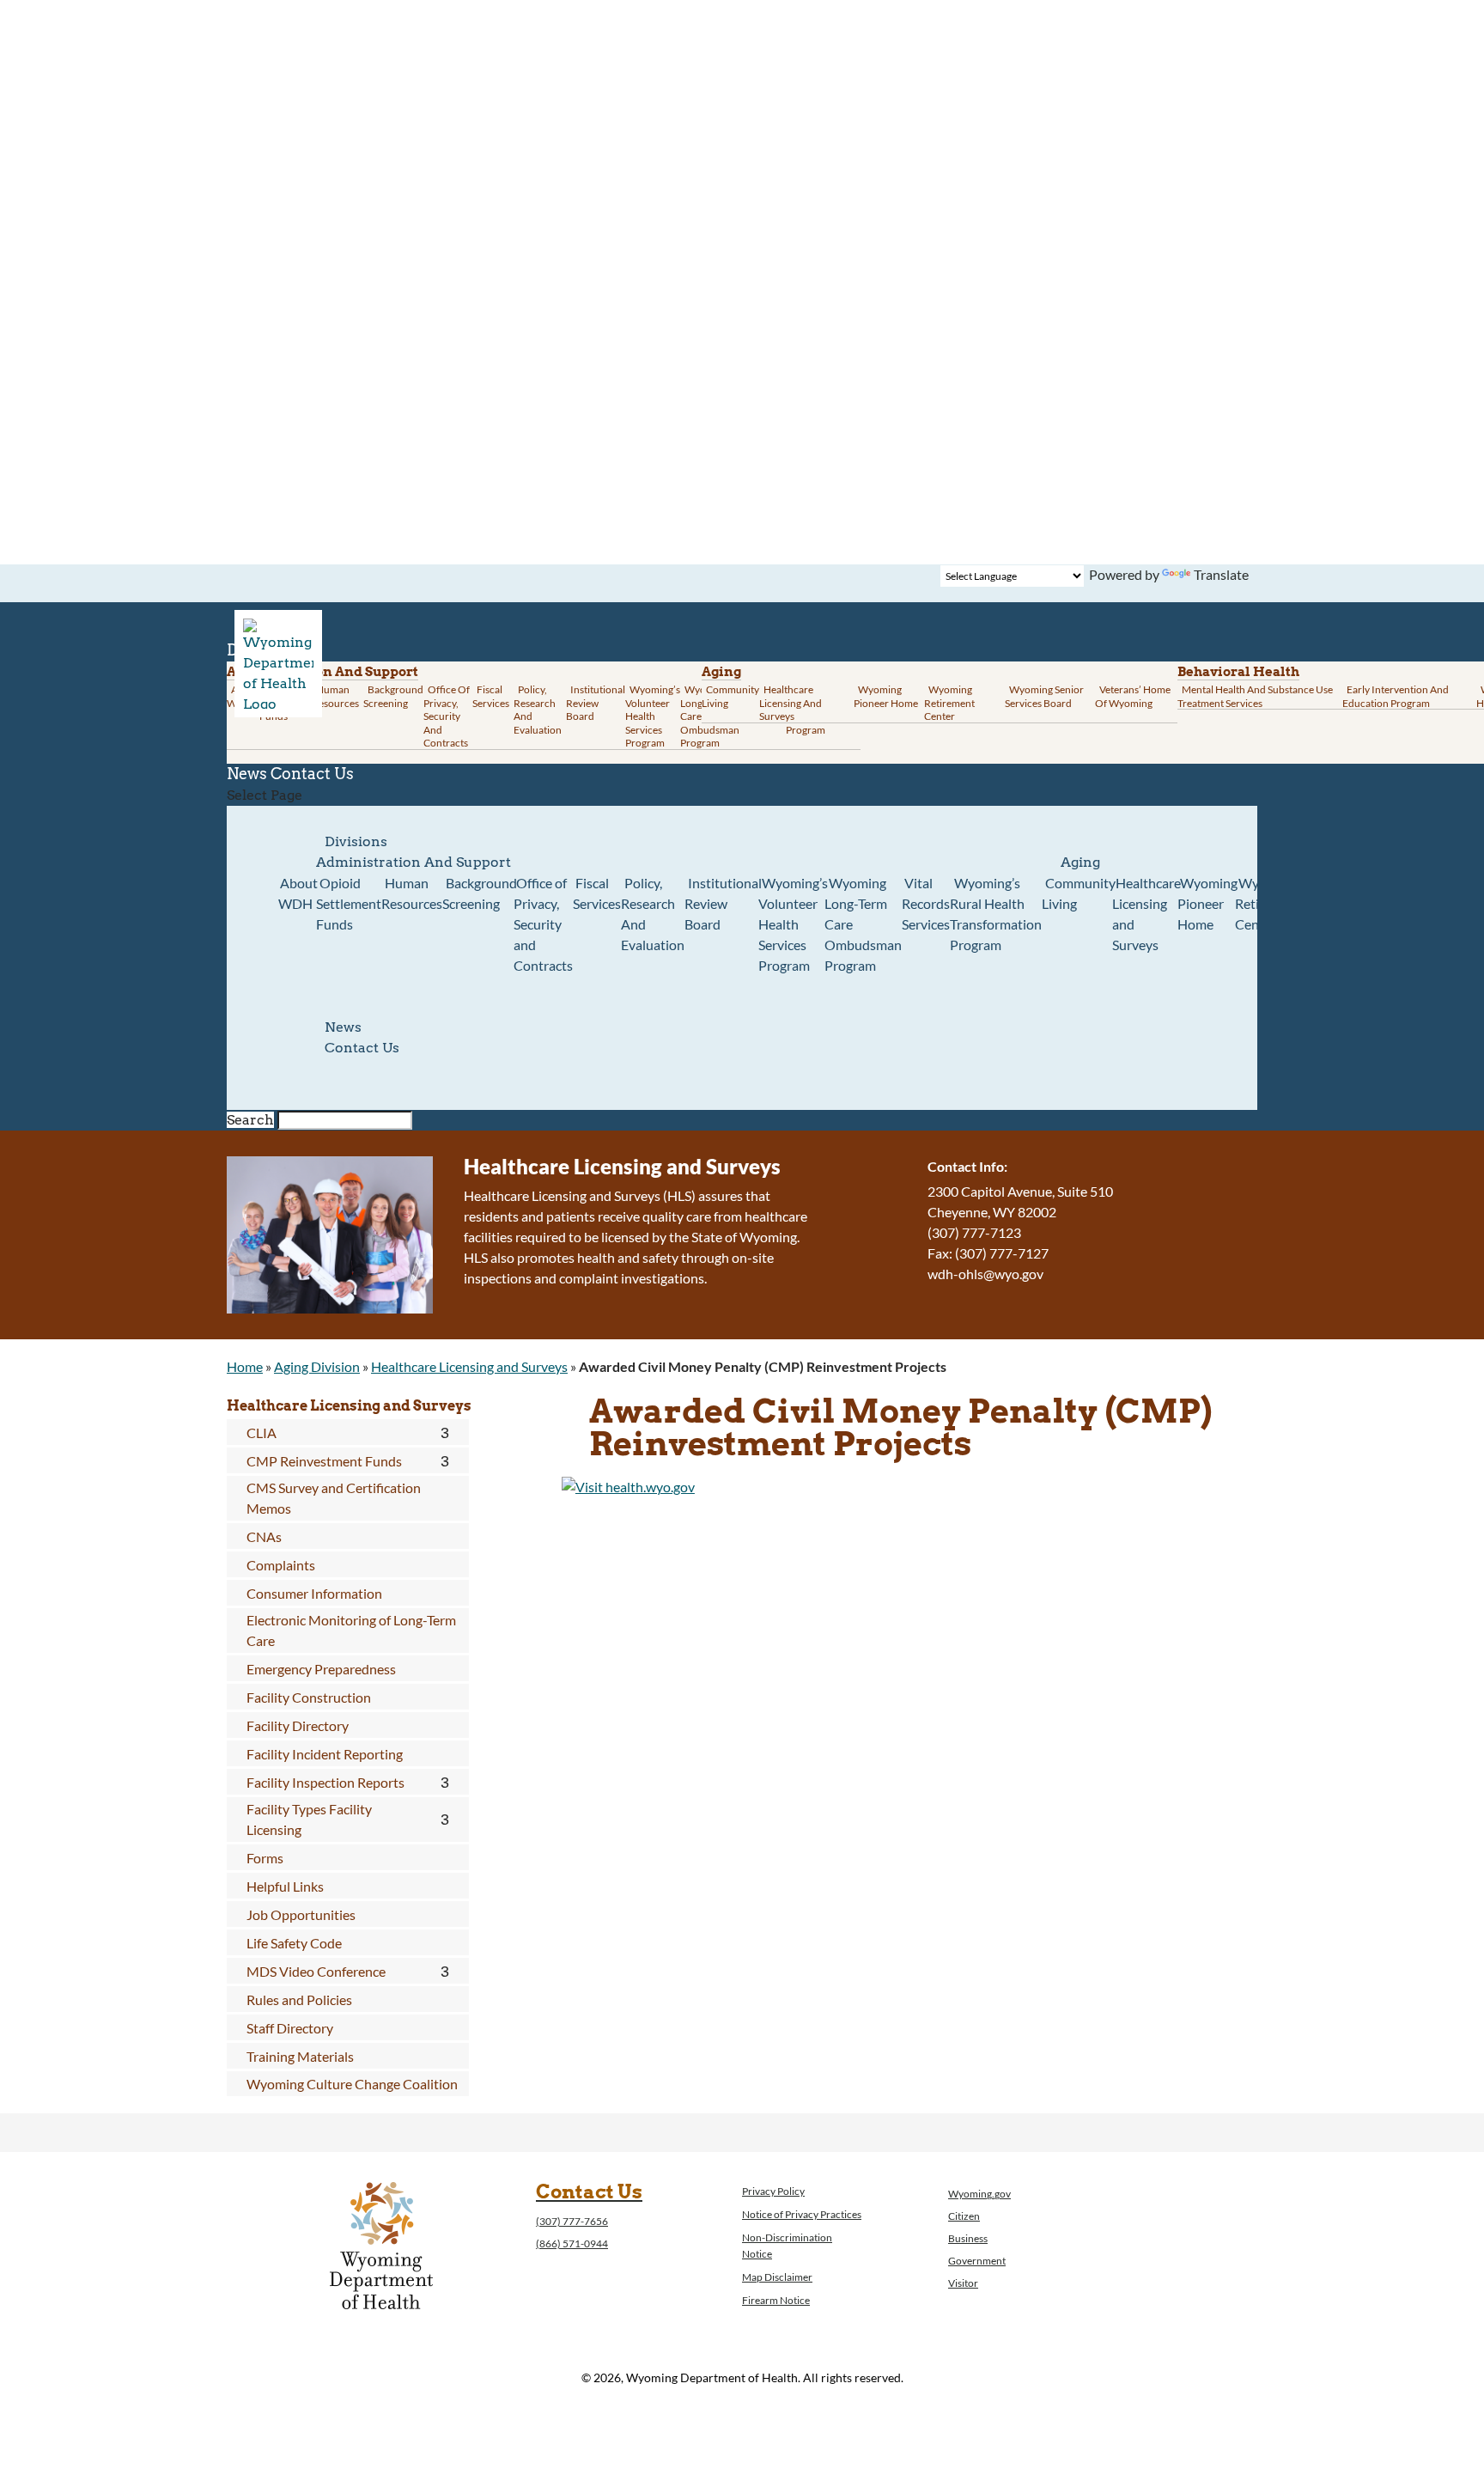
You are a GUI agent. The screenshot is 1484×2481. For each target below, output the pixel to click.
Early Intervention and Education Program (1396, 696)
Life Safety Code (294, 1943)
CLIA (262, 1433)
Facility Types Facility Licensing (309, 1819)
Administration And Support (414, 862)
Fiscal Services (491, 696)
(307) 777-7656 (572, 2221)
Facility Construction (309, 1697)
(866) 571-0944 (572, 2243)
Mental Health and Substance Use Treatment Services (1255, 696)
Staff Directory (290, 2028)
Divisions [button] (356, 841)
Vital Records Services (926, 903)
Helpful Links (285, 1886)
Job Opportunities (301, 1914)
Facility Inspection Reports (325, 1782)
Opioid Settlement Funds (349, 903)
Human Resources (335, 696)
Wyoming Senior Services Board (1044, 696)
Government (977, 2261)
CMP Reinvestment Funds (324, 1461)
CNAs (264, 1536)
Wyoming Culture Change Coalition (352, 2084)
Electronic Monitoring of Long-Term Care (351, 1630)
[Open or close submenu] (445, 1433)
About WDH (298, 893)
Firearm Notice (776, 2300)
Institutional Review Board (596, 703)
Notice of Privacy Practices (802, 2214)
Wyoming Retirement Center (949, 703)
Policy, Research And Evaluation (538, 710)
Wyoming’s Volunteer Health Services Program (653, 716)
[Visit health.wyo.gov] (628, 1487)
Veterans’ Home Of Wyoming (1133, 696)
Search (250, 1120)
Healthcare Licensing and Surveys (791, 703)
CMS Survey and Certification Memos (334, 1498)
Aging (721, 672)
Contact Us (312, 774)
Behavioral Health (1238, 672)
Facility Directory (298, 1725)
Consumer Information (314, 1593)
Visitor (963, 2283)
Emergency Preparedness (321, 1669)
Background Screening (393, 696)
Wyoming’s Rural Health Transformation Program (996, 914)
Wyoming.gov (979, 2194)
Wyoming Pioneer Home (886, 696)
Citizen (964, 2216)
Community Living (730, 696)
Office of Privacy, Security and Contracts (447, 716)
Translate (1221, 574)
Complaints (281, 1565)
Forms (265, 1858)
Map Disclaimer (777, 2277)
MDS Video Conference (316, 1971)
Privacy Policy (773, 2191)
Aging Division (317, 1366)
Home (245, 1366)
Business (968, 2238)
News (343, 1027)
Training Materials (300, 2056)
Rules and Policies (299, 1999)
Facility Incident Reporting (325, 1754)
